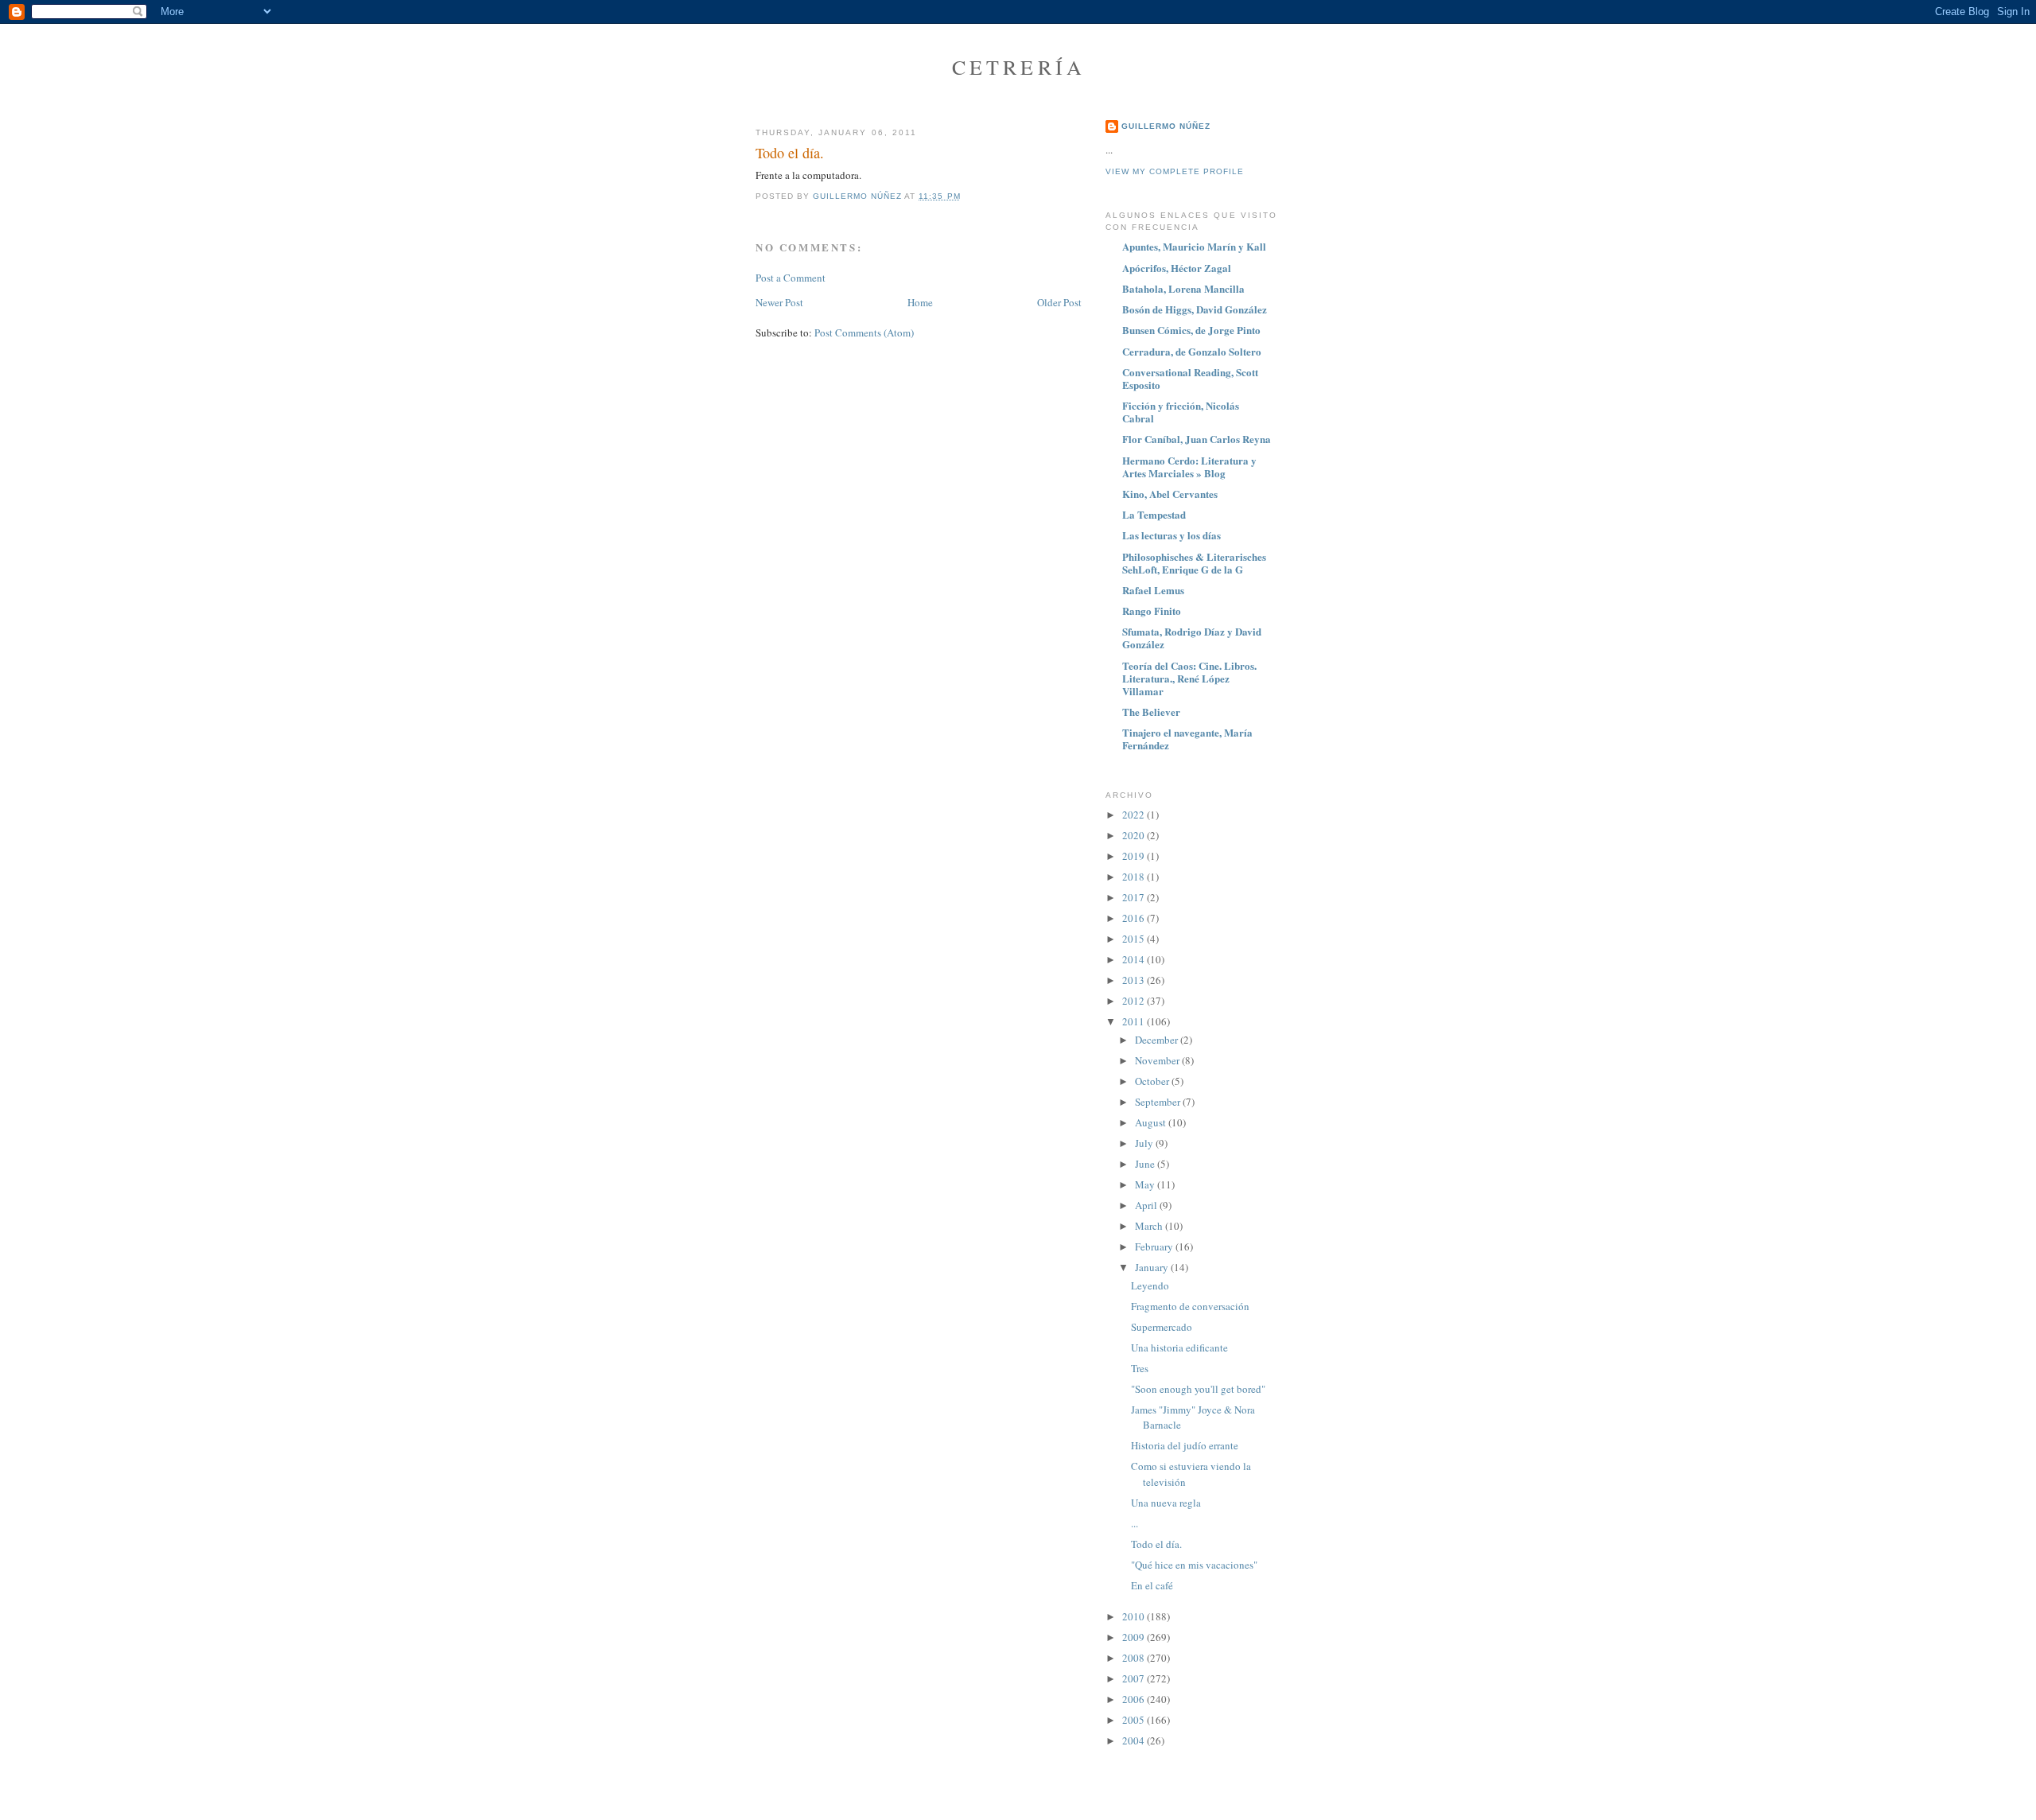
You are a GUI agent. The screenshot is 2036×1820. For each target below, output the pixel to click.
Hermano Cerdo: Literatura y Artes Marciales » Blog (1189, 467)
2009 (1135, 1637)
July (1145, 1143)
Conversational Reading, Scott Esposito (1190, 378)
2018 (1135, 877)
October (1153, 1081)
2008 (1135, 1658)
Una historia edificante (1179, 1347)
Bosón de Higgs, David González (1195, 309)
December (1158, 1040)
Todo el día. (1156, 1544)
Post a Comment (791, 278)
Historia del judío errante (1185, 1445)
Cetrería (1019, 67)
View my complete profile (1175, 171)
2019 (1135, 856)
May (1146, 1184)
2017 (1135, 897)
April (1147, 1205)
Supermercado (1162, 1327)
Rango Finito (1152, 611)
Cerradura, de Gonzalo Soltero (1192, 351)
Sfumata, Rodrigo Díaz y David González (1192, 638)
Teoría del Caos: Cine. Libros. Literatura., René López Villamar (1189, 678)
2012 (1135, 1001)
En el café (1152, 1585)
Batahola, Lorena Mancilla (1183, 288)
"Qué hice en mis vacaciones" (1194, 1565)
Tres (1140, 1368)
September (1159, 1102)
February (1155, 1246)
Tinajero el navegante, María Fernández (1187, 739)
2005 (1135, 1720)
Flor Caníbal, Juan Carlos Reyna (1197, 439)
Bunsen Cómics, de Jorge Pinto (1191, 330)
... (1135, 1523)
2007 (1135, 1678)
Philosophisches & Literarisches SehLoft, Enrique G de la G (1194, 563)
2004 (1135, 1740)
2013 (1135, 980)
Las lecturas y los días (1171, 535)
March (1150, 1226)
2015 (1135, 939)
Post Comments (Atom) (864, 332)
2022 (1135, 815)
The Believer (1151, 712)
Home (920, 302)
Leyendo (1150, 1285)
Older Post (1059, 302)
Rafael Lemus (1153, 590)
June (1146, 1164)
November (1158, 1060)
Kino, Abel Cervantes (1170, 494)
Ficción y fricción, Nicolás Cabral (1181, 412)
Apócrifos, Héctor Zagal (1177, 268)
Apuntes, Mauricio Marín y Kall (1194, 246)
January (1153, 1267)
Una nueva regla (1166, 1503)
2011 (1135, 1021)
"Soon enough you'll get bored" (1198, 1389)
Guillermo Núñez (1166, 126)
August (1152, 1122)
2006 (1135, 1699)
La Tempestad (1154, 514)
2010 (1135, 1616)
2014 (1135, 959)
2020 (1135, 835)
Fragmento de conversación (1190, 1306)
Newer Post (779, 302)
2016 (1135, 918)
